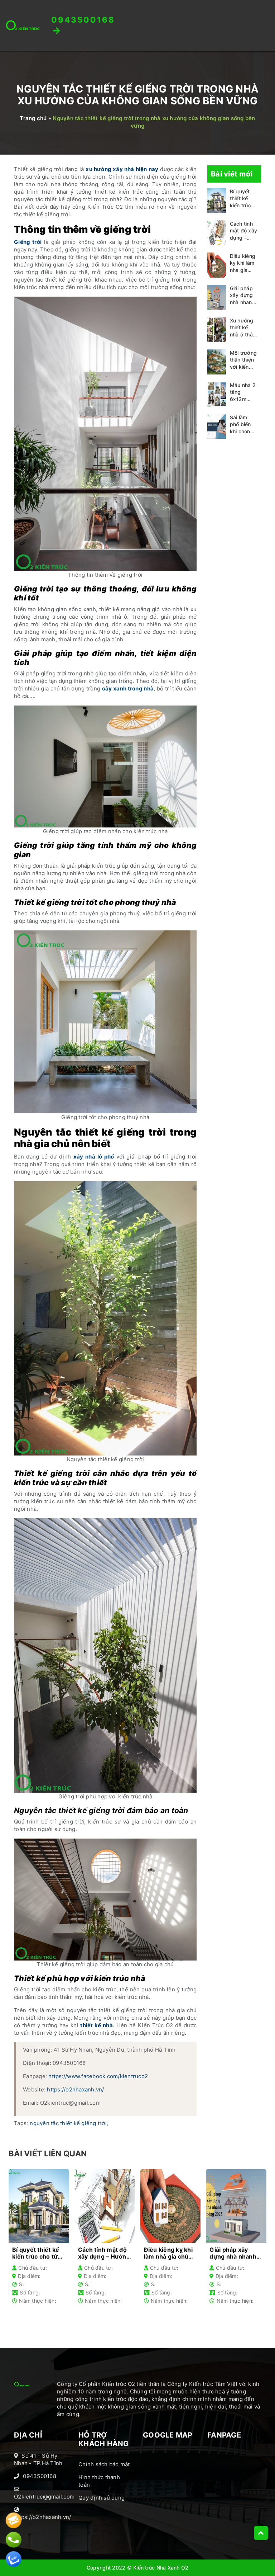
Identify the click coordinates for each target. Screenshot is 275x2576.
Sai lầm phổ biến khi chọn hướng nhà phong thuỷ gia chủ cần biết (244, 425)
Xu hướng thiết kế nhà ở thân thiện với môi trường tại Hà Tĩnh (243, 328)
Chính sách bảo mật (104, 2464)
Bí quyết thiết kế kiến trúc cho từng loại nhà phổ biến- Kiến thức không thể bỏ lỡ (242, 199)
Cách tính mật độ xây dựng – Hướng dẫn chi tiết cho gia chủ (244, 231)
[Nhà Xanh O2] (23, 25)
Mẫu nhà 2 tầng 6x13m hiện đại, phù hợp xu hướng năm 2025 (244, 393)
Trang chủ (33, 118)
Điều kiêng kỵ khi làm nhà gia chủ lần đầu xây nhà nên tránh (243, 263)
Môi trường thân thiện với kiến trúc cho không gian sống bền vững (243, 360)
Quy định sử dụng (102, 2498)
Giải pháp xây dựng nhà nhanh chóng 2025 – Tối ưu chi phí (243, 296)
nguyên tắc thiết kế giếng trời (68, 2123)
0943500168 (40, 2476)
